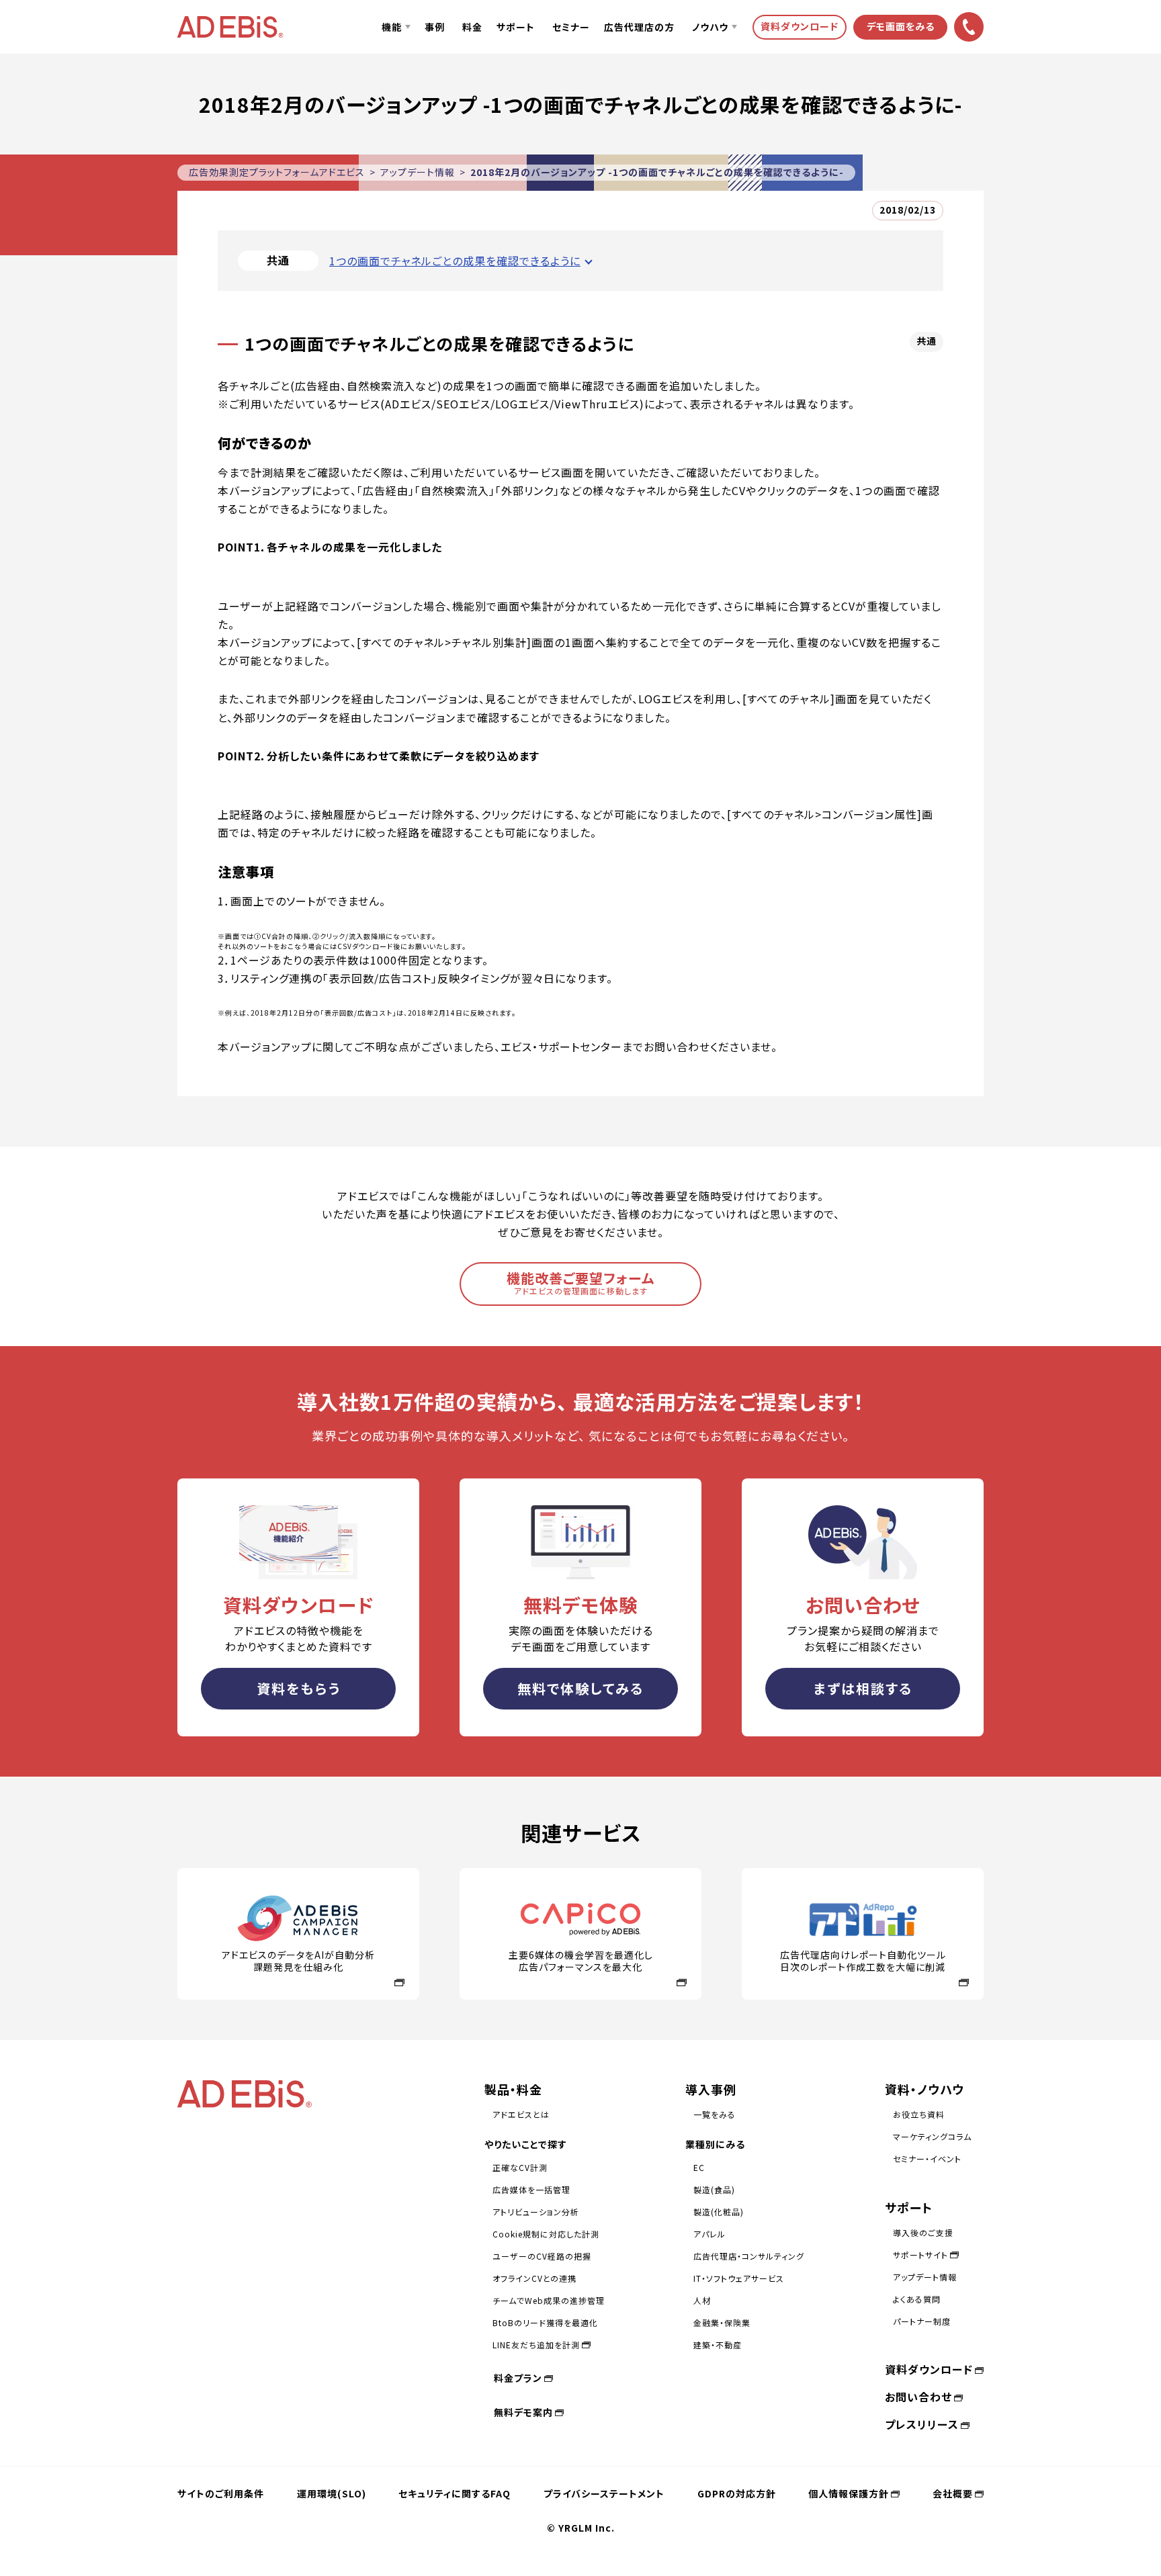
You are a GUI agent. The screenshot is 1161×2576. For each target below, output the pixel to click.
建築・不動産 (718, 2345)
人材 (702, 2300)
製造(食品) (714, 2189)
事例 (435, 27)
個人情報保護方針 (849, 2493)
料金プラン (518, 2378)
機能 (392, 27)
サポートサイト (920, 2255)
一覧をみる (715, 2114)
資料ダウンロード (929, 2369)
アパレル (709, 2234)
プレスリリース (922, 2424)
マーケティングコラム (932, 2136)
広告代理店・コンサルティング (749, 2256)
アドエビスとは (521, 2114)
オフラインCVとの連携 (534, 2278)
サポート (516, 27)
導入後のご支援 (923, 2232)
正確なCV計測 (520, 2167)
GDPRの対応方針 (737, 2493)
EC (699, 2167)
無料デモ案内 (523, 2412)
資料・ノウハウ (924, 2089)
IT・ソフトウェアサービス (739, 2278)
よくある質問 (917, 2299)
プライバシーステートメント (604, 2493)
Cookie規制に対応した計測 (546, 2234)
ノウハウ (710, 27)
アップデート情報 (418, 172)
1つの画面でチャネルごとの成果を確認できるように (455, 261)
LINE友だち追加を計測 (536, 2345)
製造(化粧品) (719, 2212)
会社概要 (953, 2493)
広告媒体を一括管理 (531, 2189)
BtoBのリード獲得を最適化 (545, 2322)
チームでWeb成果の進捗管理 (549, 2300)
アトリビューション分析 (536, 2212)
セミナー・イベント (927, 2159)
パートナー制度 (922, 2321)
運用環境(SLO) (332, 2493)
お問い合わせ (918, 2397)
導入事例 (711, 2089)
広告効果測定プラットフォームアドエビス (277, 172)
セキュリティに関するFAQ (455, 2493)
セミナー (571, 27)
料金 (472, 27)
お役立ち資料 (919, 2114)
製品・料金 (513, 2089)
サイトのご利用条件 (221, 2493)
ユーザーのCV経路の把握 (542, 2256)
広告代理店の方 (639, 27)
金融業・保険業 (722, 2322)
